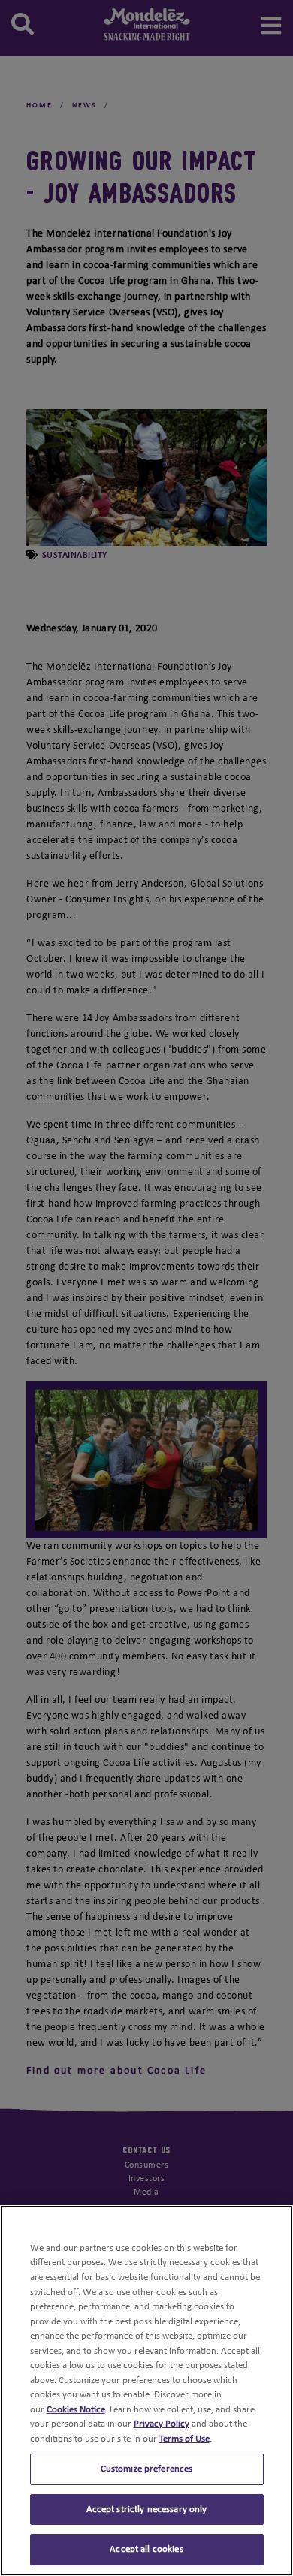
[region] (146, 2391)
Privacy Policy (162, 2424)
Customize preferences (147, 2469)
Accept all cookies (146, 2549)
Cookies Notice (76, 2410)
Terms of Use (184, 2439)
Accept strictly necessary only (147, 2510)
